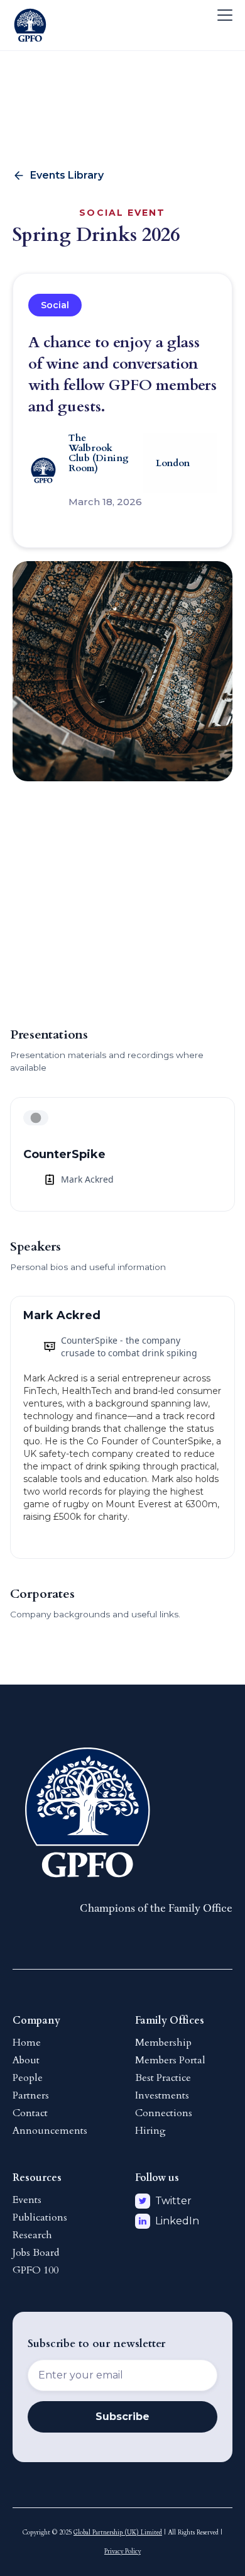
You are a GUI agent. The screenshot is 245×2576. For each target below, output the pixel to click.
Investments (162, 2095)
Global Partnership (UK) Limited (118, 2533)
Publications (40, 2217)
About (26, 2060)
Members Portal (170, 2060)
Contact (30, 2113)
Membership (163, 2043)
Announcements (50, 2131)
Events (27, 2200)
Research (32, 2235)
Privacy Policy (122, 2551)
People (28, 2078)
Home (27, 2043)
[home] (30, 15)
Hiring (150, 2131)
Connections (164, 2113)
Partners (31, 2095)
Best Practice (163, 2078)
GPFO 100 (35, 2270)
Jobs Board (36, 2253)
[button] (222, 15)
